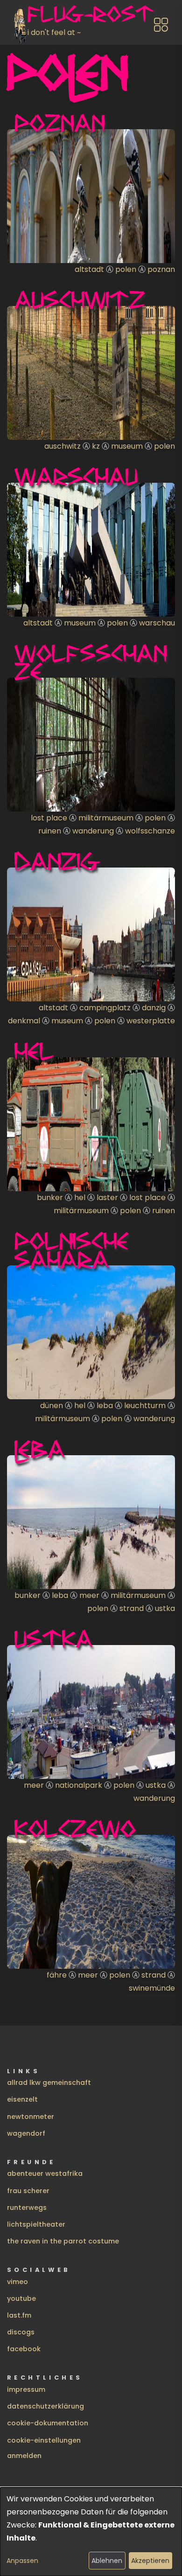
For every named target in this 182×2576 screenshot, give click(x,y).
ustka (165, 1608)
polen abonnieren (11, 1999)
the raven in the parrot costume (63, 2241)
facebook (24, 2349)
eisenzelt (22, 2099)
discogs (21, 2332)
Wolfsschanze (91, 662)
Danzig (57, 861)
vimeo (17, 2282)
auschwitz (63, 446)
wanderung (93, 831)
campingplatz (105, 1008)
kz (96, 446)
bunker (50, 1198)
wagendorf (26, 2133)
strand (132, 1608)
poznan (161, 269)
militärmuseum (106, 818)
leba (105, 1406)
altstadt (89, 269)
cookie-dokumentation (48, 2423)
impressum (26, 2389)
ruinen (50, 831)
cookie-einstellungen (44, 2440)
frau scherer (28, 2191)
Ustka (54, 1639)
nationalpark (79, 1785)
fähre (57, 1975)
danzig (154, 1008)
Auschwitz (80, 299)
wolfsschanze (150, 831)
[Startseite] (21, 25)
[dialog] (91, 2532)
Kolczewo (75, 1828)
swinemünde (152, 1988)
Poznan (60, 123)
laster (107, 1198)
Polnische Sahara (72, 1250)
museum (127, 446)
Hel (34, 1051)
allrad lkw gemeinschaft (49, 2083)
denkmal (24, 1021)
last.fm (19, 2315)
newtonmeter (31, 2117)
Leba (40, 1449)
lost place (49, 818)
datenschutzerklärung (45, 2406)
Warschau (76, 476)
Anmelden (24, 2456)
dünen (52, 1406)
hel (80, 1198)
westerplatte (151, 1021)
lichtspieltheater (36, 2224)
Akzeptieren (150, 2561)
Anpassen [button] (22, 2561)
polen (126, 269)
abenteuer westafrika (45, 2173)
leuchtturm (145, 1406)
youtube (21, 2298)
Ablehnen (107, 2561)
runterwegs (27, 2208)
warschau (157, 623)
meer (89, 1595)
